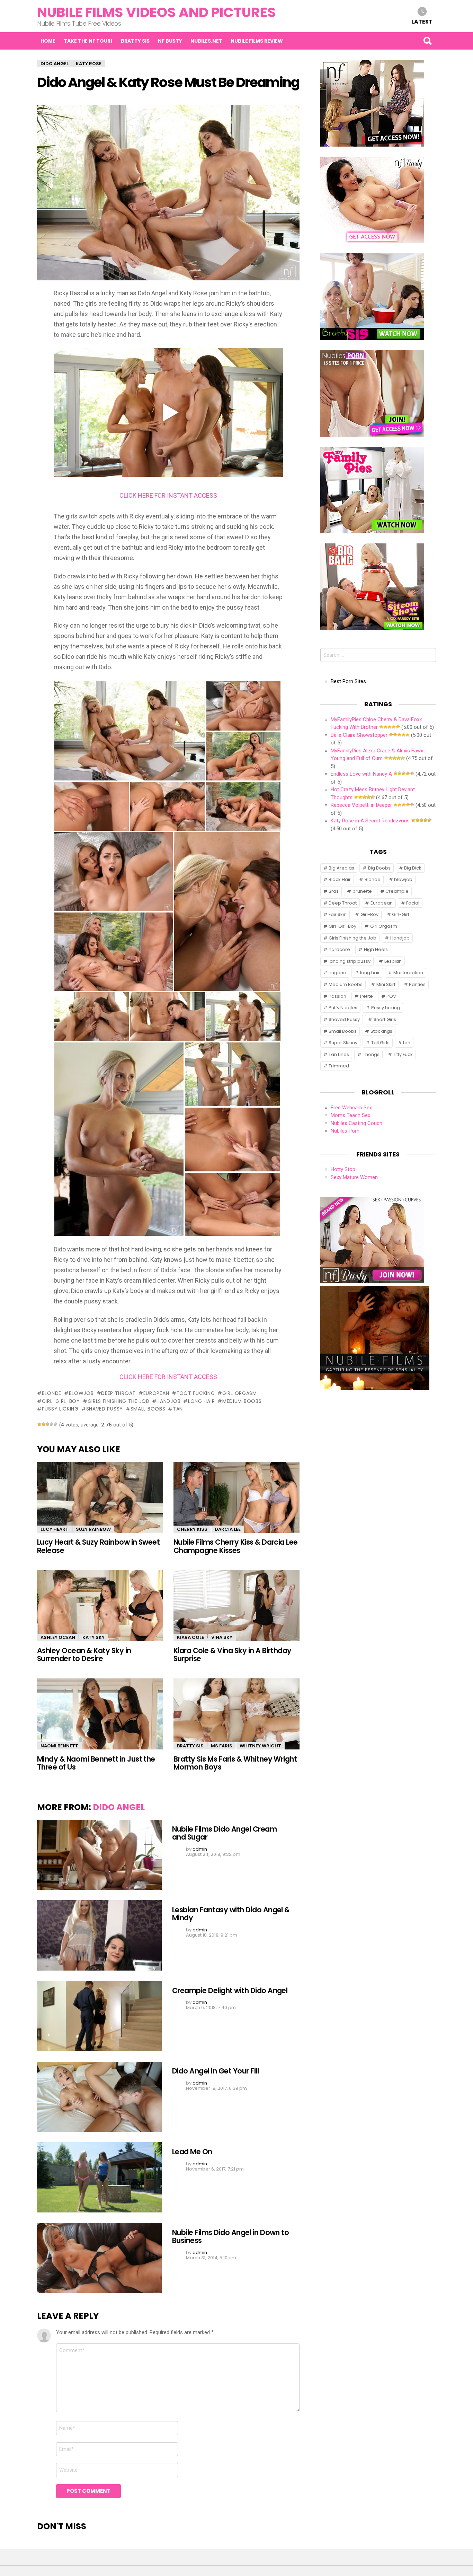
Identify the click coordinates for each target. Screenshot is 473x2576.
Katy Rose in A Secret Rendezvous (370, 821)
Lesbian (393, 961)
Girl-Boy (369, 914)
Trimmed (339, 1066)
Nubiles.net (206, 41)
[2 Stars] (43, 1424)
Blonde (52, 1393)
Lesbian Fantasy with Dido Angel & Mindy (231, 1914)
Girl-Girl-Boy (61, 1401)
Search (427, 41)
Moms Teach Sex (350, 1115)
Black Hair (340, 879)
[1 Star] (39, 1424)
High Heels (376, 949)
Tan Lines (339, 1054)
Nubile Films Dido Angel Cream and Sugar (224, 1833)
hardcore (339, 949)
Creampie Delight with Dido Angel (230, 1990)
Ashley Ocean (58, 1637)
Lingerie (337, 973)
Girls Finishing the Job (118, 1401)
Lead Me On (192, 2152)
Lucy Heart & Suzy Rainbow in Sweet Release (98, 1546)
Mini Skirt (386, 984)
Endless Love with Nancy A (361, 774)
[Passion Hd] (375, 1388)
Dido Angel (119, 1807)
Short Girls (385, 1019)
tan (178, 1409)
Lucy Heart (55, 1529)
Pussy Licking (60, 1409)
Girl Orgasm (239, 1393)
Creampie (397, 891)
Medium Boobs (242, 1401)
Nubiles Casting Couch (356, 1123)
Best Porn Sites (348, 681)
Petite (367, 996)
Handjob (168, 1401)
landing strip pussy (350, 961)
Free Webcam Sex (351, 1108)
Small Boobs (148, 1409)
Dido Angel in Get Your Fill (215, 2071)
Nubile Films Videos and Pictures (157, 12)
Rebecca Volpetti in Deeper (361, 805)
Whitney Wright (260, 1746)
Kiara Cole (190, 1637)
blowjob (81, 1393)
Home (48, 41)
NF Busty (170, 41)
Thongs (371, 1054)
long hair (201, 1401)
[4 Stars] (52, 1424)
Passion (337, 996)
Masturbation (408, 973)
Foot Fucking (196, 1393)
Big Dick (413, 868)
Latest (422, 21)
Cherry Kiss (192, 1529)
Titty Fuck (403, 1054)
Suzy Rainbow (93, 1529)
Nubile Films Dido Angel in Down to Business (230, 2236)
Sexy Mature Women (354, 1177)
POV (391, 996)
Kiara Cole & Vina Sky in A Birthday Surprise (233, 1654)
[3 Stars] (47, 1424)
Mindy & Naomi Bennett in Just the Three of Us (96, 1763)
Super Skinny (343, 1043)
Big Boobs (379, 868)
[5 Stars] (56, 1424)
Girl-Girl (400, 914)
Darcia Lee (228, 1529)
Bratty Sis (135, 41)
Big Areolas (341, 868)
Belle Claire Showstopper (359, 735)
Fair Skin (338, 914)
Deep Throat (118, 1393)
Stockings (381, 1031)
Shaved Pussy (105, 1409)
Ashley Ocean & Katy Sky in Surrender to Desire (84, 1654)
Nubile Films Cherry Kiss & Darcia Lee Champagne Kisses (236, 1546)
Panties (417, 984)
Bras (334, 891)
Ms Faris (222, 1746)
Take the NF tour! (88, 41)
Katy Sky (93, 1637)
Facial (413, 903)
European (156, 1393)
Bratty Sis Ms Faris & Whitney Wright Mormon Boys (235, 1763)
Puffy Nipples (343, 1008)
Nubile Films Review (257, 41)
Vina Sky (222, 1637)
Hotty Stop (343, 1169)
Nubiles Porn (345, 1131)
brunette (362, 891)
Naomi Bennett (59, 1746)
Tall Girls (380, 1043)
